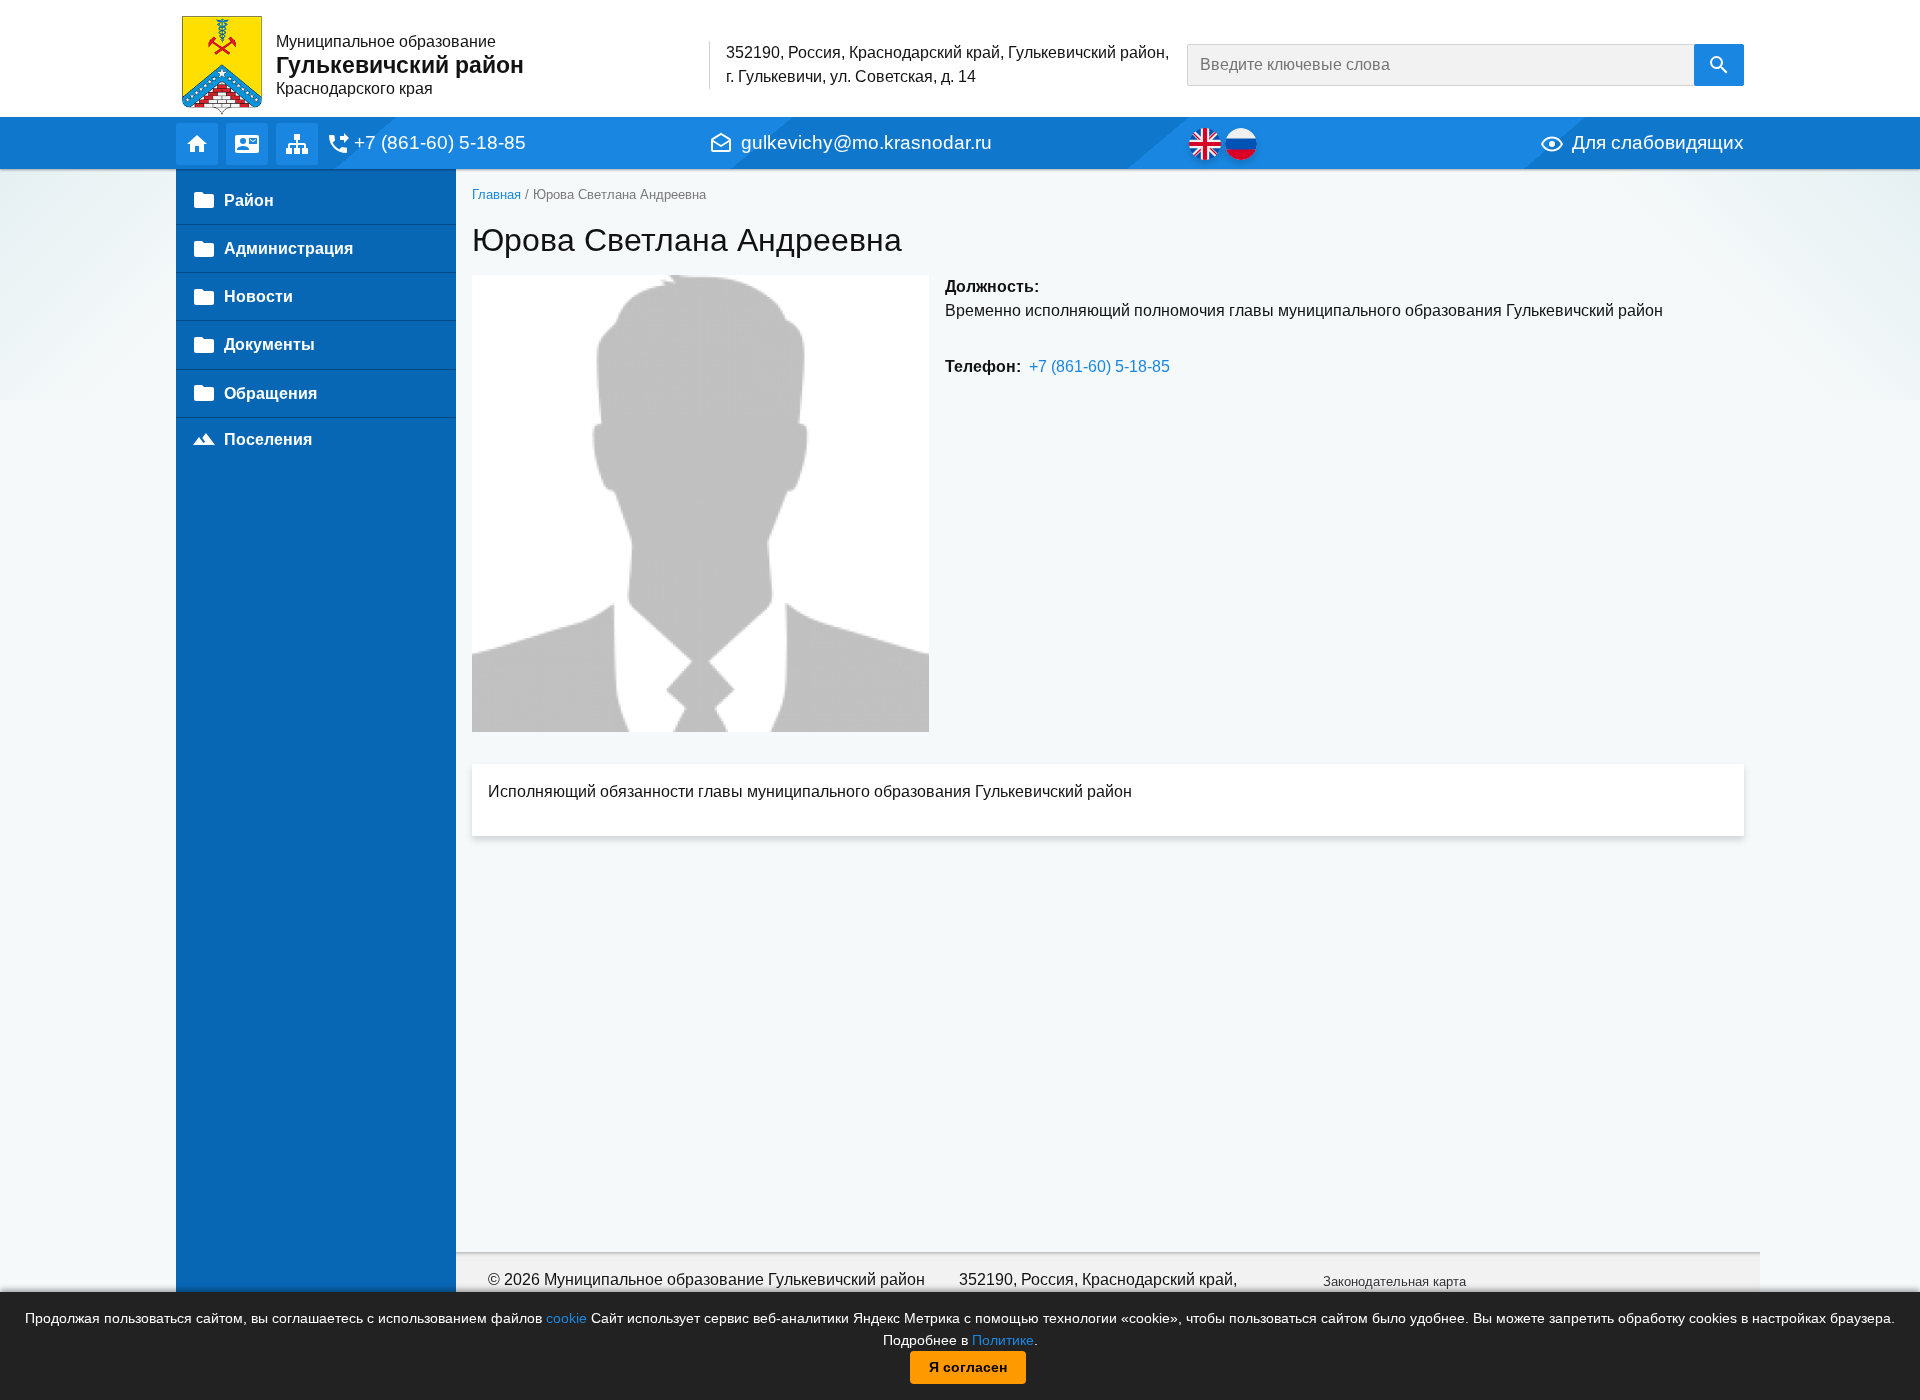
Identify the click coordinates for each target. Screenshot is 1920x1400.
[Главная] (222, 64)
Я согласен (968, 1367)
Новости (258, 296)
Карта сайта (297, 144)
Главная (197, 144)
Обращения (270, 393)
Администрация (288, 248)
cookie (566, 1318)
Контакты (247, 144)
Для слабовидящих (1658, 142)
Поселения (268, 439)
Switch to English (1205, 144)
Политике (1003, 1340)
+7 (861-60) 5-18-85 (440, 142)
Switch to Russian (1241, 144)
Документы (269, 344)
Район (249, 200)
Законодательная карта (1394, 1281)
